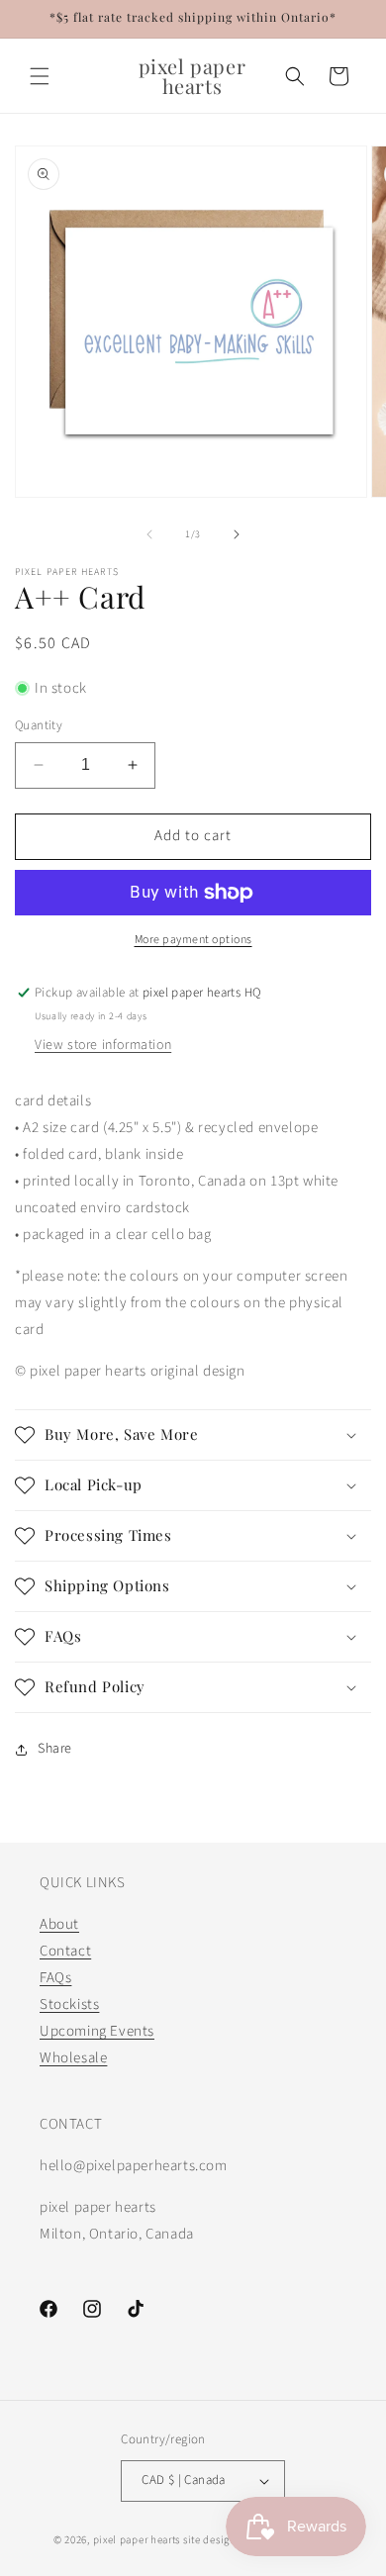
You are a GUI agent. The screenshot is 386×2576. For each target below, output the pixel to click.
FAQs (55, 1978)
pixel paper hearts (137, 2540)
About (59, 1924)
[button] (40, 76)
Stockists (69, 2004)
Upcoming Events (97, 2031)
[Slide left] (149, 534)
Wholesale (73, 2058)
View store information (103, 1045)
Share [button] (55, 1749)
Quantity (39, 725)
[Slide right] (237, 534)
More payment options (193, 940)
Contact (65, 1951)
